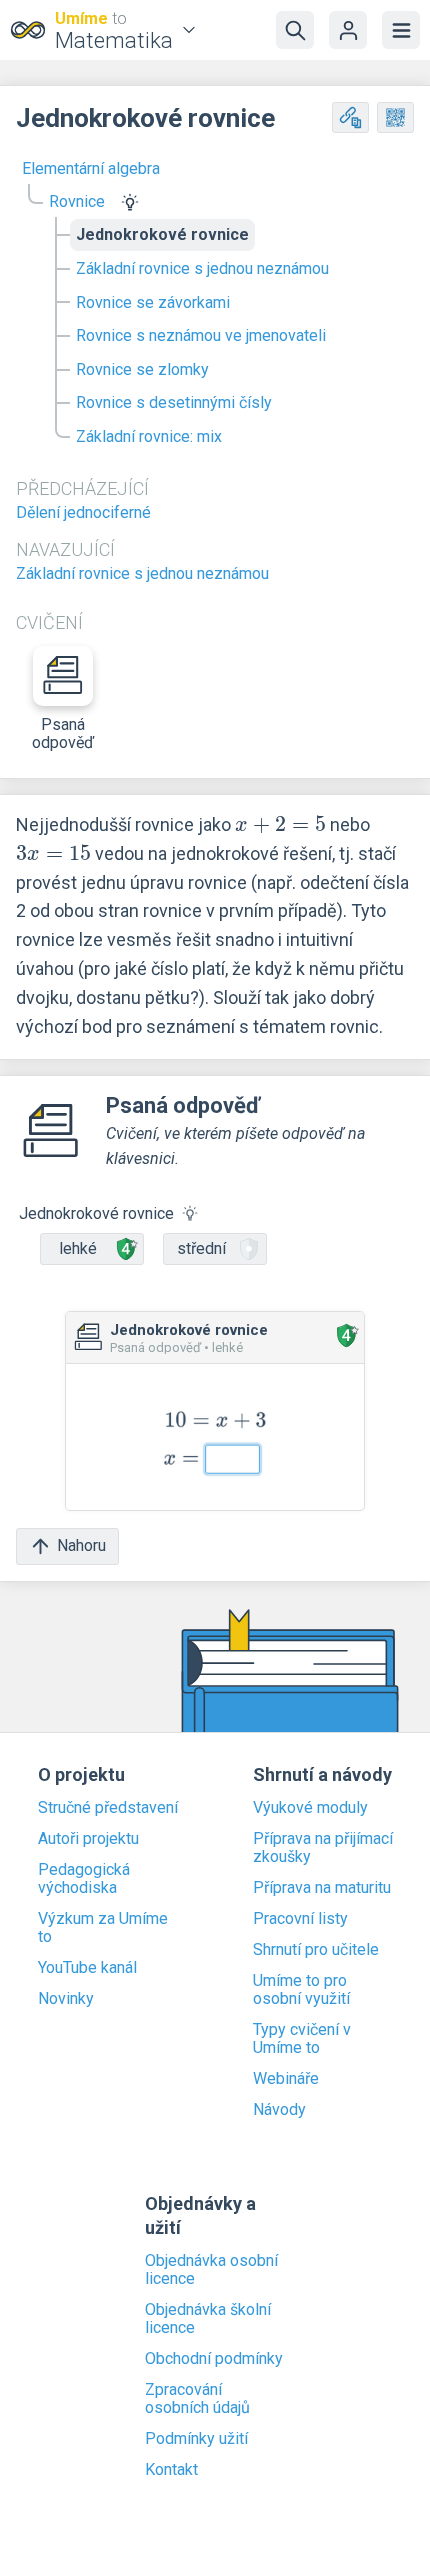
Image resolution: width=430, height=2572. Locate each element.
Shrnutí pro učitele (316, 1950)
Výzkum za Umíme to (103, 1928)
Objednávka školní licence (208, 2319)
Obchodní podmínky (214, 2359)
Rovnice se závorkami (153, 302)
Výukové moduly (310, 1808)
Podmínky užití (196, 2439)
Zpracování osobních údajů (197, 2399)
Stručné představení (108, 1808)
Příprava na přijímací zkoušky (323, 1848)
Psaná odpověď (63, 733)
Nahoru (81, 1545)
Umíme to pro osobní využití (301, 1990)
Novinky (66, 1999)
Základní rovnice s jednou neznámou (202, 268)
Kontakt (171, 2470)
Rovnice (77, 201)
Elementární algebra (91, 168)
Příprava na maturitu (322, 1888)
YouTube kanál (87, 1968)
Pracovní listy (300, 1919)
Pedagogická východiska (84, 1879)
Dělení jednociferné (83, 512)
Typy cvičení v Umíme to (302, 2039)
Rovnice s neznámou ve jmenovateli (201, 335)
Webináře (286, 2079)
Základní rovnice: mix (149, 436)
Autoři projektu (88, 1839)
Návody (279, 2110)
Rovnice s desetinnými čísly (174, 402)
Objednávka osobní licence (211, 2270)
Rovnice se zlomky (142, 369)
